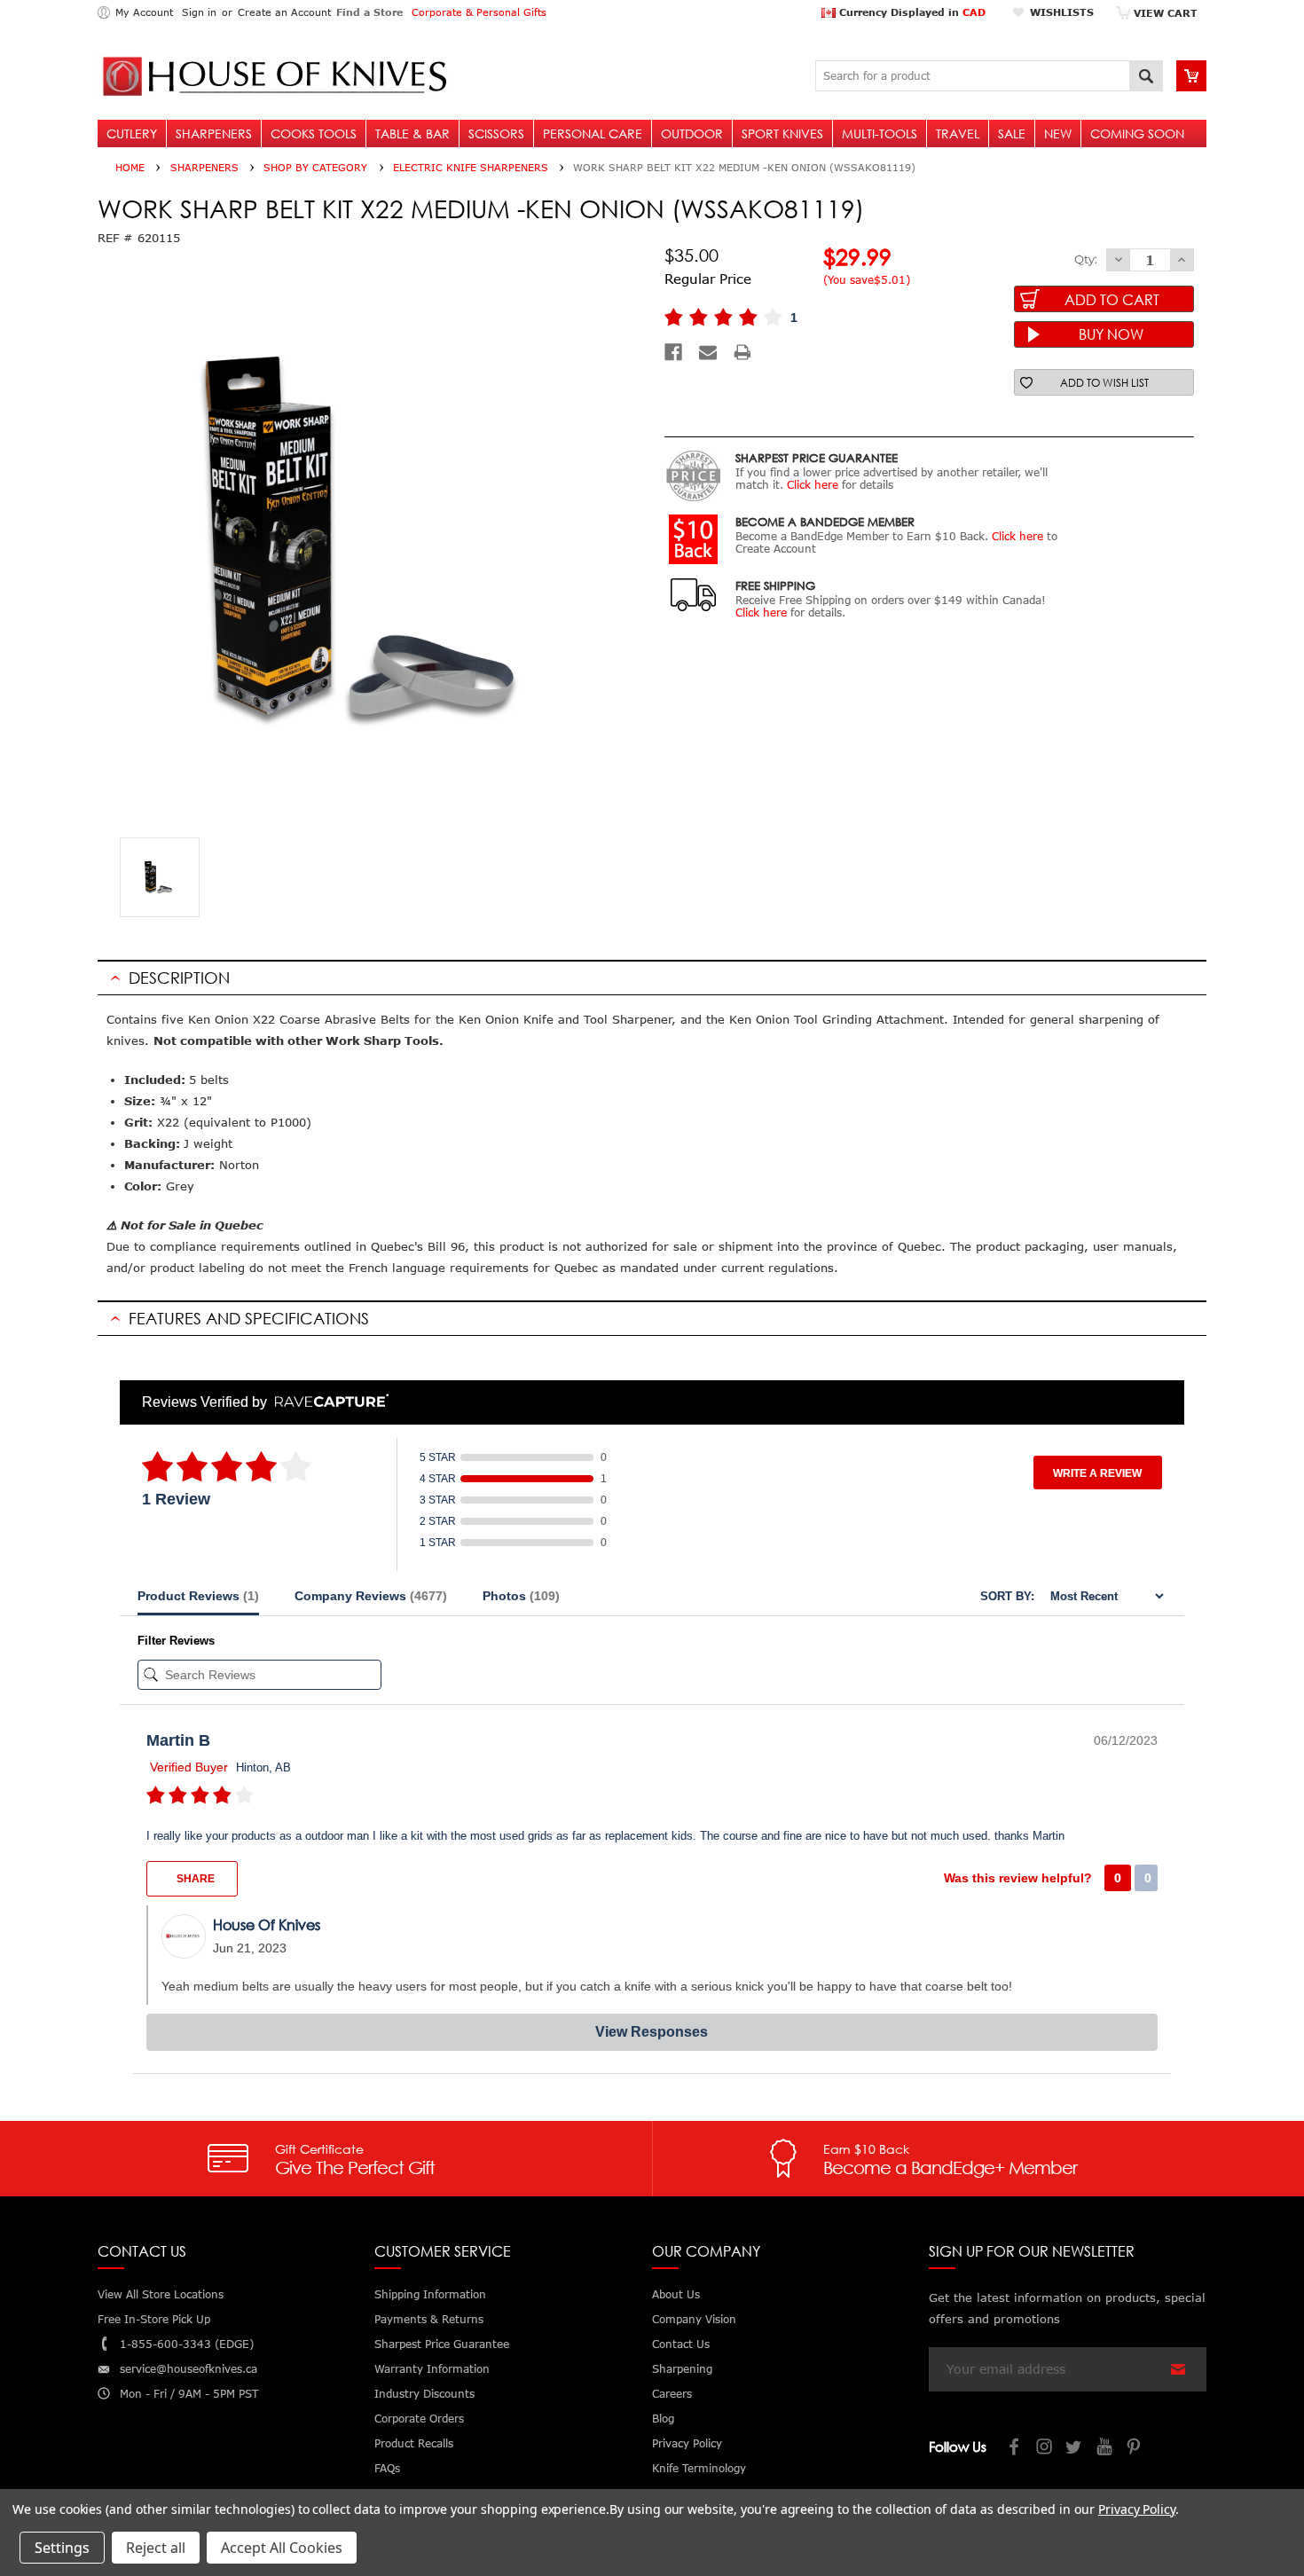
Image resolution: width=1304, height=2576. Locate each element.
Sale (1012, 134)
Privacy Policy (1137, 2509)
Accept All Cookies (282, 2548)
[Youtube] (1105, 2449)
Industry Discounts (424, 2394)
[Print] (742, 352)
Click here (813, 485)
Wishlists (1062, 12)
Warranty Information (432, 2369)
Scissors (496, 134)
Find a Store (369, 12)
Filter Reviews (176, 1641)
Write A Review (1097, 1473)
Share (194, 1879)
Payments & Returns (429, 2319)
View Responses (652, 2032)
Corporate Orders (419, 2419)
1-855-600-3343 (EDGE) (187, 2344)
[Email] (708, 352)
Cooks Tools (314, 134)
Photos (521, 1596)
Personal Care (593, 134)
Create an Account (284, 12)
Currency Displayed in (911, 12)
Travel (958, 134)
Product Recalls (414, 2443)
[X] (1075, 2449)
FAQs (387, 2468)
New (1058, 134)
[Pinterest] (1135, 2449)
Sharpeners (214, 134)
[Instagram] (1045, 2449)
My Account (144, 12)
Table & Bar (412, 134)
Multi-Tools (880, 134)
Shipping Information (430, 2294)
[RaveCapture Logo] (327, 1402)
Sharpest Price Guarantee (442, 2344)
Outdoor (692, 134)
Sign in (199, 12)
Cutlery (132, 134)
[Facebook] (673, 352)
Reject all (156, 2548)
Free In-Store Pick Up (154, 2319)
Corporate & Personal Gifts (479, 12)
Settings (62, 2548)
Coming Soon (1137, 134)
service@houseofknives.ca (189, 2369)
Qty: (1086, 259)
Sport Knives (782, 134)
